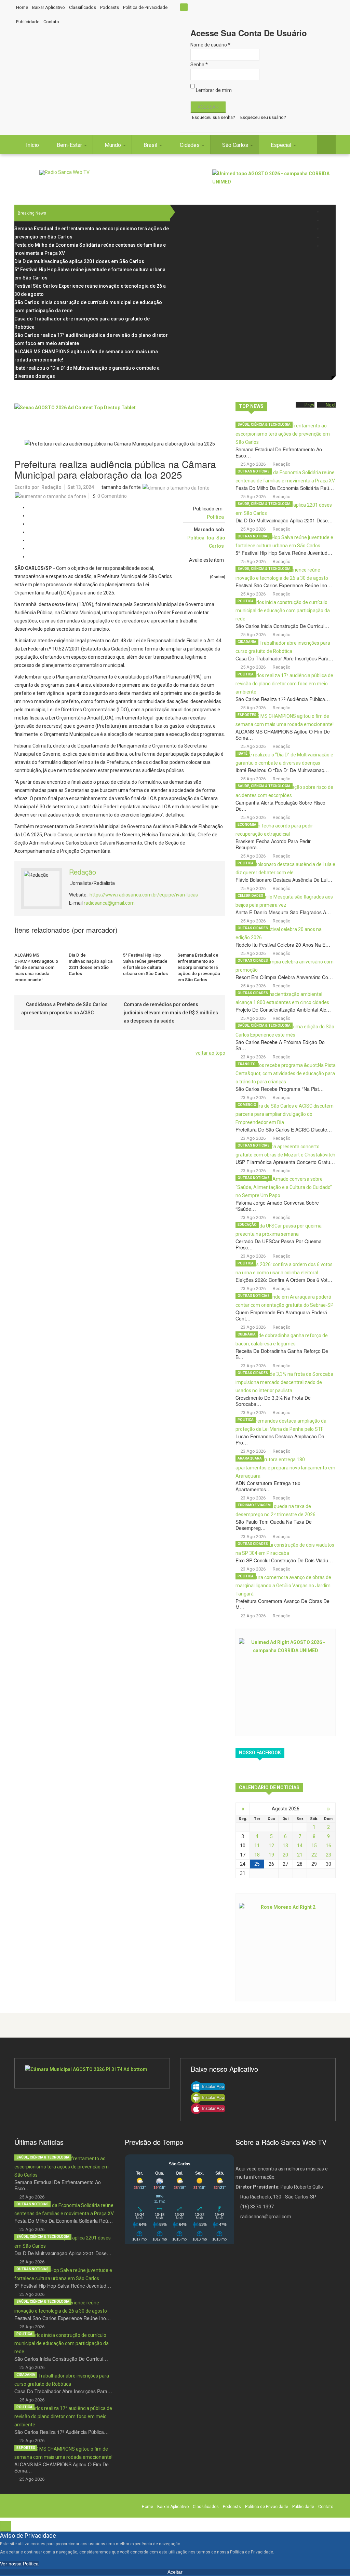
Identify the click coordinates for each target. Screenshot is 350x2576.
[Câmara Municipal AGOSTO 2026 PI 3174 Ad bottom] (92, 2073)
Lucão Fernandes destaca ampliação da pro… (280, 1439)
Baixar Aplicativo (49, 7)
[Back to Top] (6, 2526)
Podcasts (110, 7)
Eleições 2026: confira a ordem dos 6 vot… (284, 1280)
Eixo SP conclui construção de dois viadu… (284, 1560)
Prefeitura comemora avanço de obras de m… (282, 1604)
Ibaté (243, 753)
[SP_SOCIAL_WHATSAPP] (326, 246)
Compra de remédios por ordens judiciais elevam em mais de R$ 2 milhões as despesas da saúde (171, 1013)
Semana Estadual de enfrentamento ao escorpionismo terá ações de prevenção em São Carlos (199, 967)
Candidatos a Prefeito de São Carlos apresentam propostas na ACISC (64, 1009)
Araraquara (250, 1458)
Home (22, 7)
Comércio (247, 1105)
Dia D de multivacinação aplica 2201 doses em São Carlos (91, 964)
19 (271, 1855)
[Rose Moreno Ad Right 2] (286, 1947)
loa (210, 538)
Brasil (151, 145)
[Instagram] (326, 229)
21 (300, 1855)
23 (328, 1855)
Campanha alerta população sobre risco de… (280, 806)
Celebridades (250, 896)
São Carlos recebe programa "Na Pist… (280, 1089)
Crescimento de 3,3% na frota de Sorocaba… (273, 1401)
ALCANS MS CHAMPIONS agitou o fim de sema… (283, 735)
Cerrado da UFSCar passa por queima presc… (279, 1244)
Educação (247, 1225)
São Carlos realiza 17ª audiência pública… (283, 699)
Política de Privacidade (145, 7)
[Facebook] (326, 212)
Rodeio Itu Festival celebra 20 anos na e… (283, 945)
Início (32, 145)
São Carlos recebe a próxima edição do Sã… (280, 1045)
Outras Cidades (253, 928)
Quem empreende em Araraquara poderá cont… (281, 1315)
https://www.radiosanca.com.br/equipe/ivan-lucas (144, 895)
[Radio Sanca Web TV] (64, 172)
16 (328, 1846)
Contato (51, 22)
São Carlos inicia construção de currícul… (282, 626)
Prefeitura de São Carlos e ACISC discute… (284, 1129)
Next (331, 405)
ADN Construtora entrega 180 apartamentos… (268, 1486)
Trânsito (247, 1064)
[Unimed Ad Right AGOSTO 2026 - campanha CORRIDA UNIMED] (286, 1682)
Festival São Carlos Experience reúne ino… (284, 585)
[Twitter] (326, 220)
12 (271, 1846)
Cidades (190, 145)
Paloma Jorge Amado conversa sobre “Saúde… (277, 1206)
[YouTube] (326, 237)
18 (257, 1855)
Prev (309, 405)
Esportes (247, 715)
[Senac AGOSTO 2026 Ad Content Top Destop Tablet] (120, 416)
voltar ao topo (210, 1053)
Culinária (247, 1334)
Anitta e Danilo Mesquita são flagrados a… (283, 912)
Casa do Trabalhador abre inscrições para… (284, 658)
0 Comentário (112, 496)
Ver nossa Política (19, 2564)
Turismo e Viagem (254, 1505)
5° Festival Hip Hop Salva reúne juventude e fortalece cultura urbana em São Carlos (145, 964)
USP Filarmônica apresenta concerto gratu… (285, 1162)
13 (285, 1846)
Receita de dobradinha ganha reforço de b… (282, 1354)
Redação (51, 487)
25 (257, 1864)
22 (314, 1855)
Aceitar (175, 2572)
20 (285, 1855)
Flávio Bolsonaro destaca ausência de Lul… (284, 880)
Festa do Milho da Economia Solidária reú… (285, 488)
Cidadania (247, 642)
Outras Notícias (254, 471)
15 (314, 1846)
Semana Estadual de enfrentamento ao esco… (279, 452)
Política (215, 517)
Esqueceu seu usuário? (263, 117)
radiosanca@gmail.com (109, 903)
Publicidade (28, 22)
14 (300, 1846)
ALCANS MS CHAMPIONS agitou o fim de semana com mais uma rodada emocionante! (36, 967)
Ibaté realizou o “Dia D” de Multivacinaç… (282, 770)
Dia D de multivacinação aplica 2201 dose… (284, 520)
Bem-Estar (70, 145)
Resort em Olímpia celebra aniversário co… (284, 977)
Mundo (113, 145)
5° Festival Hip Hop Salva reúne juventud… (284, 553)
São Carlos (236, 145)
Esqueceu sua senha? (214, 117)
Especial (282, 145)
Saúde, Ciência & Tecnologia (264, 424)
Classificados (83, 7)
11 (257, 1846)
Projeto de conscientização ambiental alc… (283, 1010)
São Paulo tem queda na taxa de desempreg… (274, 1525)
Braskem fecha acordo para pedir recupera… (273, 844)
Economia (247, 825)
